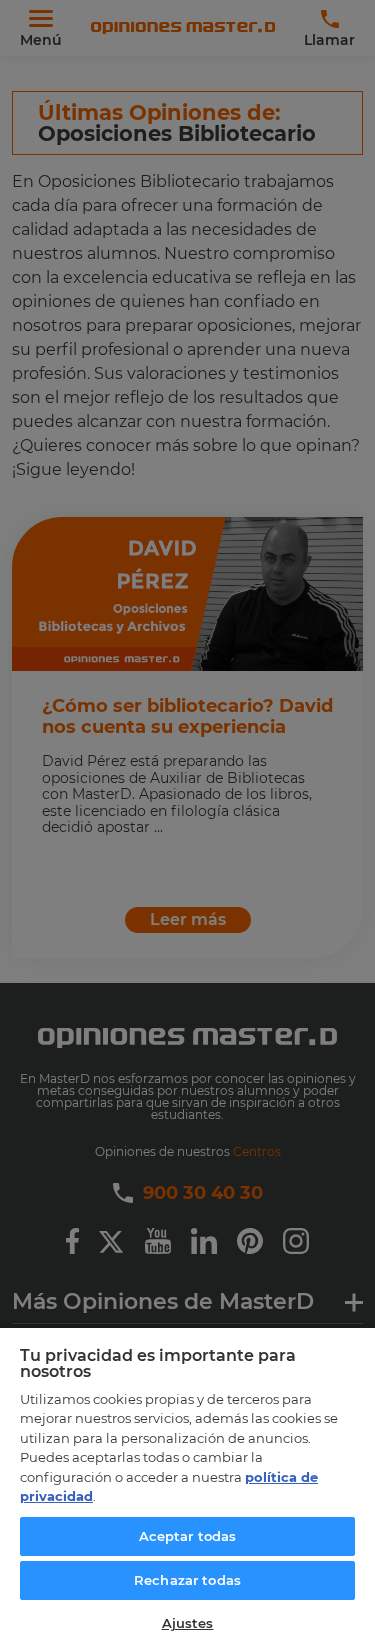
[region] (187, 1486)
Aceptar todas (188, 1536)
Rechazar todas (187, 1580)
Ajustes (188, 1623)
